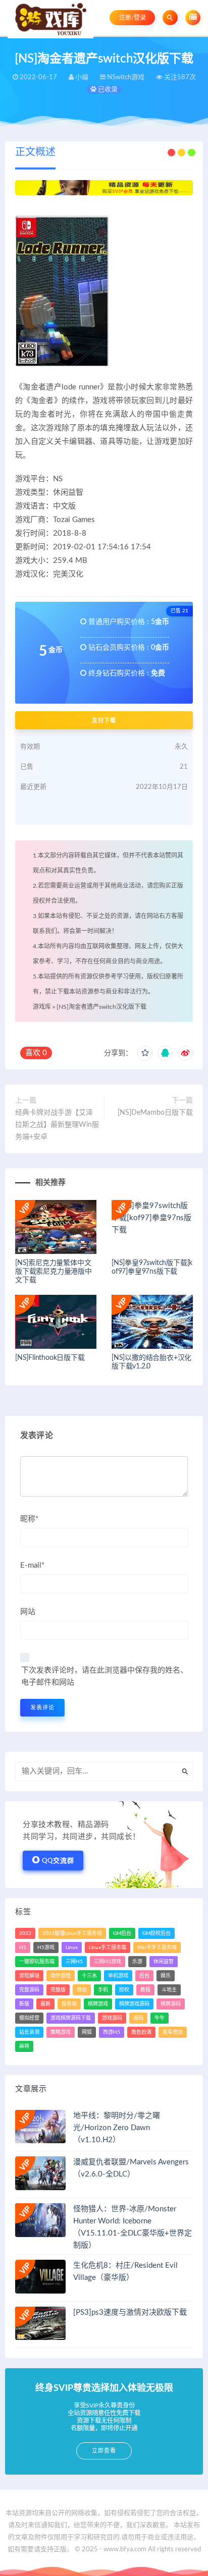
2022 (25, 1933)
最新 (45, 2004)
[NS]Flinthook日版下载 (50, 1358)
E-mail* (32, 1565)
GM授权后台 (157, 1933)
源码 (138, 2018)
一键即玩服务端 (37, 1962)
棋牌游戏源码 (134, 2004)
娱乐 (166, 1976)
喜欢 (36, 1053)
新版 (24, 2004)
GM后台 (122, 1933)
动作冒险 (61, 1976)
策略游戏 (61, 2032)
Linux (72, 1948)
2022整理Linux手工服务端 (72, 1933)
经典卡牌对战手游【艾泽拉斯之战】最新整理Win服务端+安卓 (57, 1125)
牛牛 (160, 2018)
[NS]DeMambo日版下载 (155, 1113)
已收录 (107, 90)
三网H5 (74, 1962)
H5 (23, 1948)
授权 (124, 1990)
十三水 (89, 1976)
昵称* (29, 1519)
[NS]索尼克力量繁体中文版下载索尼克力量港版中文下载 (54, 1272)
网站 (28, 1612)
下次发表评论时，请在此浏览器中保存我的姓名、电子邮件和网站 (105, 1676)
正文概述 (35, 152)
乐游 (137, 1962)
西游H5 (112, 2032)
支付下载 (104, 720)
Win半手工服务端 (157, 1948)
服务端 (69, 2004)
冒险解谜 (29, 1976)
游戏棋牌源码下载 (71, 2018)
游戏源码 (112, 2018)
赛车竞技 (173, 2032)
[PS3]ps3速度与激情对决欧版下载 (130, 2312)
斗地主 (169, 1990)
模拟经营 (29, 2018)
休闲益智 (164, 1962)
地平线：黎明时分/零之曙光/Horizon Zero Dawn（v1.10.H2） (117, 2128)
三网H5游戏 (108, 1962)
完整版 (58, 1990)
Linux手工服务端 (108, 1948)
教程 (145, 1990)
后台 (144, 1976)
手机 (103, 1990)
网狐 (87, 2032)
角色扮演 (141, 2032)
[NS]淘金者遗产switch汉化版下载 (101, 1007)
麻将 (24, 2046)
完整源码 (29, 1990)
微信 (82, 1990)
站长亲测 (29, 2032)
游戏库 (42, 1007)
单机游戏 (118, 1976)
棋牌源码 (171, 2004)
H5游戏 (46, 1948)
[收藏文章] (145, 1053)
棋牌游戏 (98, 2004)
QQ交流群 (58, 1861)
